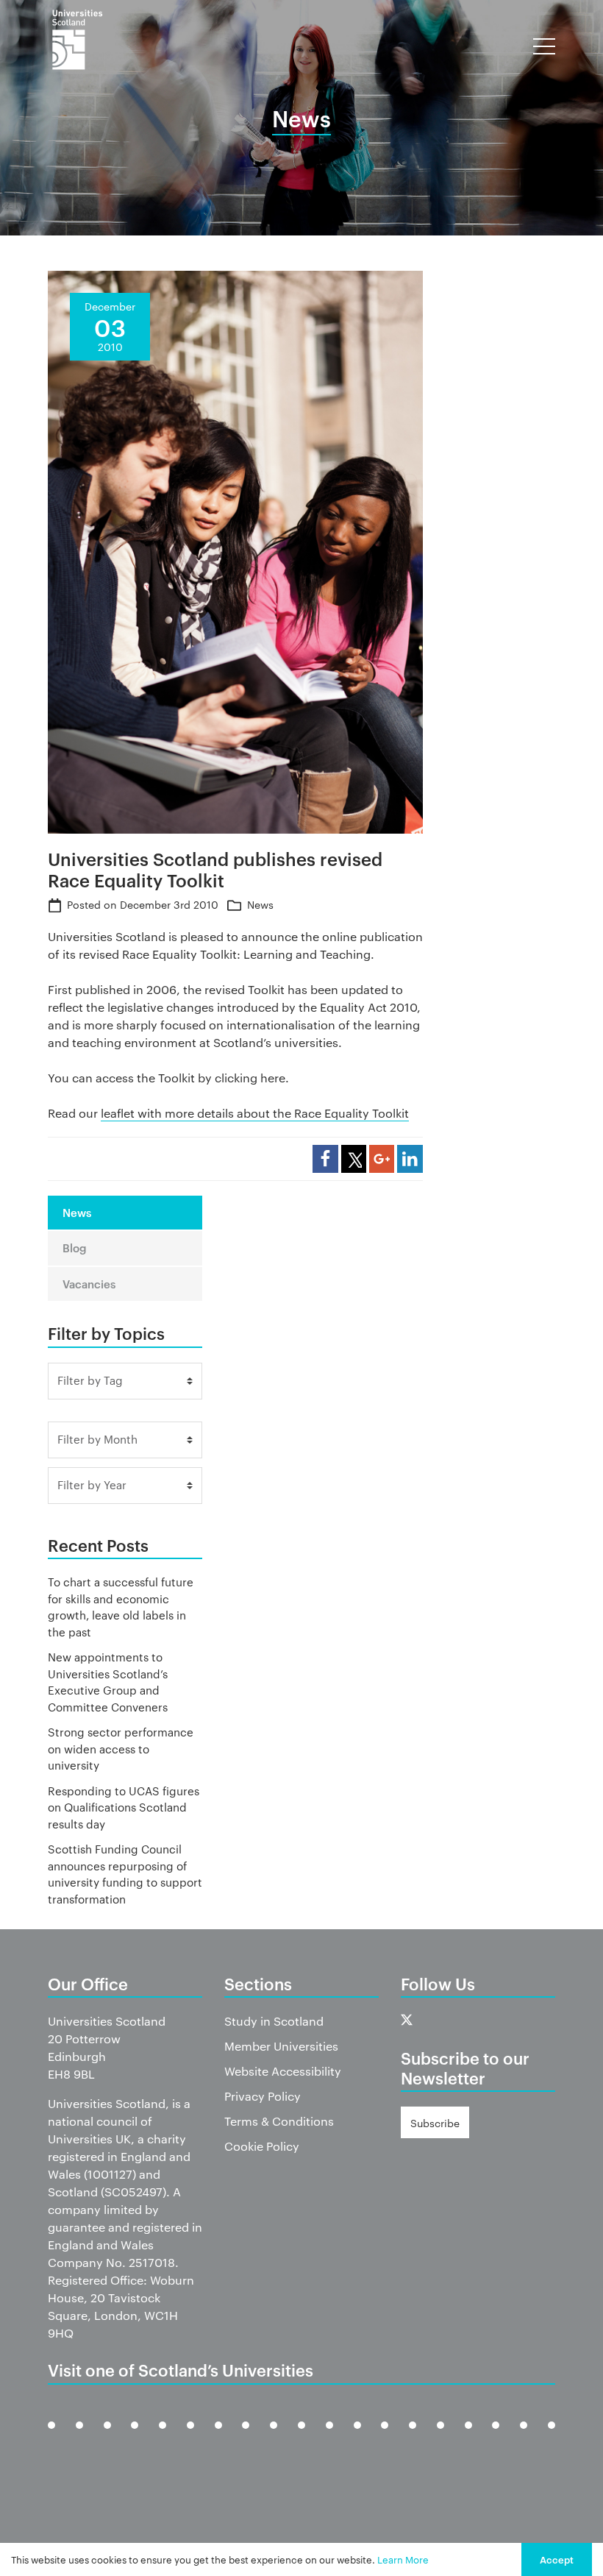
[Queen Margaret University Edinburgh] (357, 2437)
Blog (75, 1248)
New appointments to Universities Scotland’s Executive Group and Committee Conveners (108, 1682)
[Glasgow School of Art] (246, 2437)
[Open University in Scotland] (329, 2437)
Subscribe (435, 2123)
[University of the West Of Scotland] (552, 2437)
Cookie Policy (262, 2146)
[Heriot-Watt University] (274, 2437)
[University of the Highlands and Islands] (301, 2437)
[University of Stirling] (496, 2437)
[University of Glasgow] (190, 2437)
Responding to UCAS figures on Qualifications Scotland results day (124, 1807)
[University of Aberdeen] (79, 2437)
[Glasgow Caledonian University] (218, 2437)
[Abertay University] (51, 2437)
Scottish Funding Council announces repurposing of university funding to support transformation (125, 1874)
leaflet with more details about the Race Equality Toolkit (255, 1113)
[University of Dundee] (107, 2437)
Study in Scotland (274, 2021)
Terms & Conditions (279, 2121)
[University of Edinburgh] (135, 2437)
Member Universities (281, 2046)
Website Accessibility (283, 2071)
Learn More (403, 2559)
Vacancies (89, 1284)
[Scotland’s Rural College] (440, 2437)
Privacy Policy (263, 2096)
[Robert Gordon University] (385, 2437)
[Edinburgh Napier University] (163, 2437)
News (260, 904)
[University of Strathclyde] (524, 2437)
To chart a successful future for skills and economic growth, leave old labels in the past (121, 1607)
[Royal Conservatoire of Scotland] (413, 2437)
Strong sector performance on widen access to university (121, 1748)
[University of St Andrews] (468, 2437)
